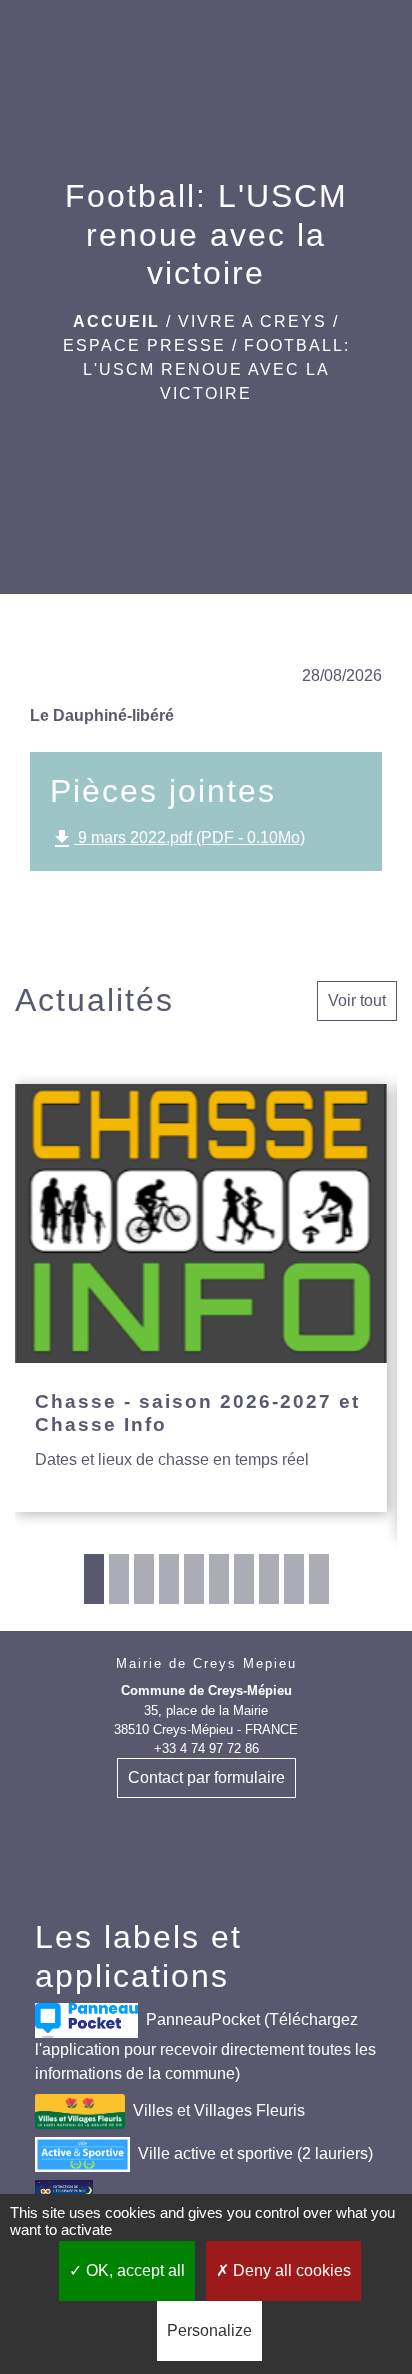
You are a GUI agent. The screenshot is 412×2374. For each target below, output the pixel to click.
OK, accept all (133, 2270)
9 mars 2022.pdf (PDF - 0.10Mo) (177, 839)
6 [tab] (219, 1579)
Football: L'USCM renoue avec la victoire (216, 369)
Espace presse (144, 345)
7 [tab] (244, 1579)
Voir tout (357, 1000)
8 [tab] (269, 1579)
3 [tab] (144, 1579)
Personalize (209, 2330)
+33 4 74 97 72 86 (206, 1748)
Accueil (116, 321)
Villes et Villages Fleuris (219, 2110)
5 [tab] (194, 1579)
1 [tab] (94, 1579)
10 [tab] (319, 1579)
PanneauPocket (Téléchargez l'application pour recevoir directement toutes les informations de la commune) (205, 2046)
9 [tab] (294, 1579)
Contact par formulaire (206, 1777)
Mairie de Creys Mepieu (206, 1663)
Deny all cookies (290, 2270)
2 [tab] (119, 1579)
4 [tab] (169, 1579)
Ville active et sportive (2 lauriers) (255, 2153)
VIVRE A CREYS (252, 321)
